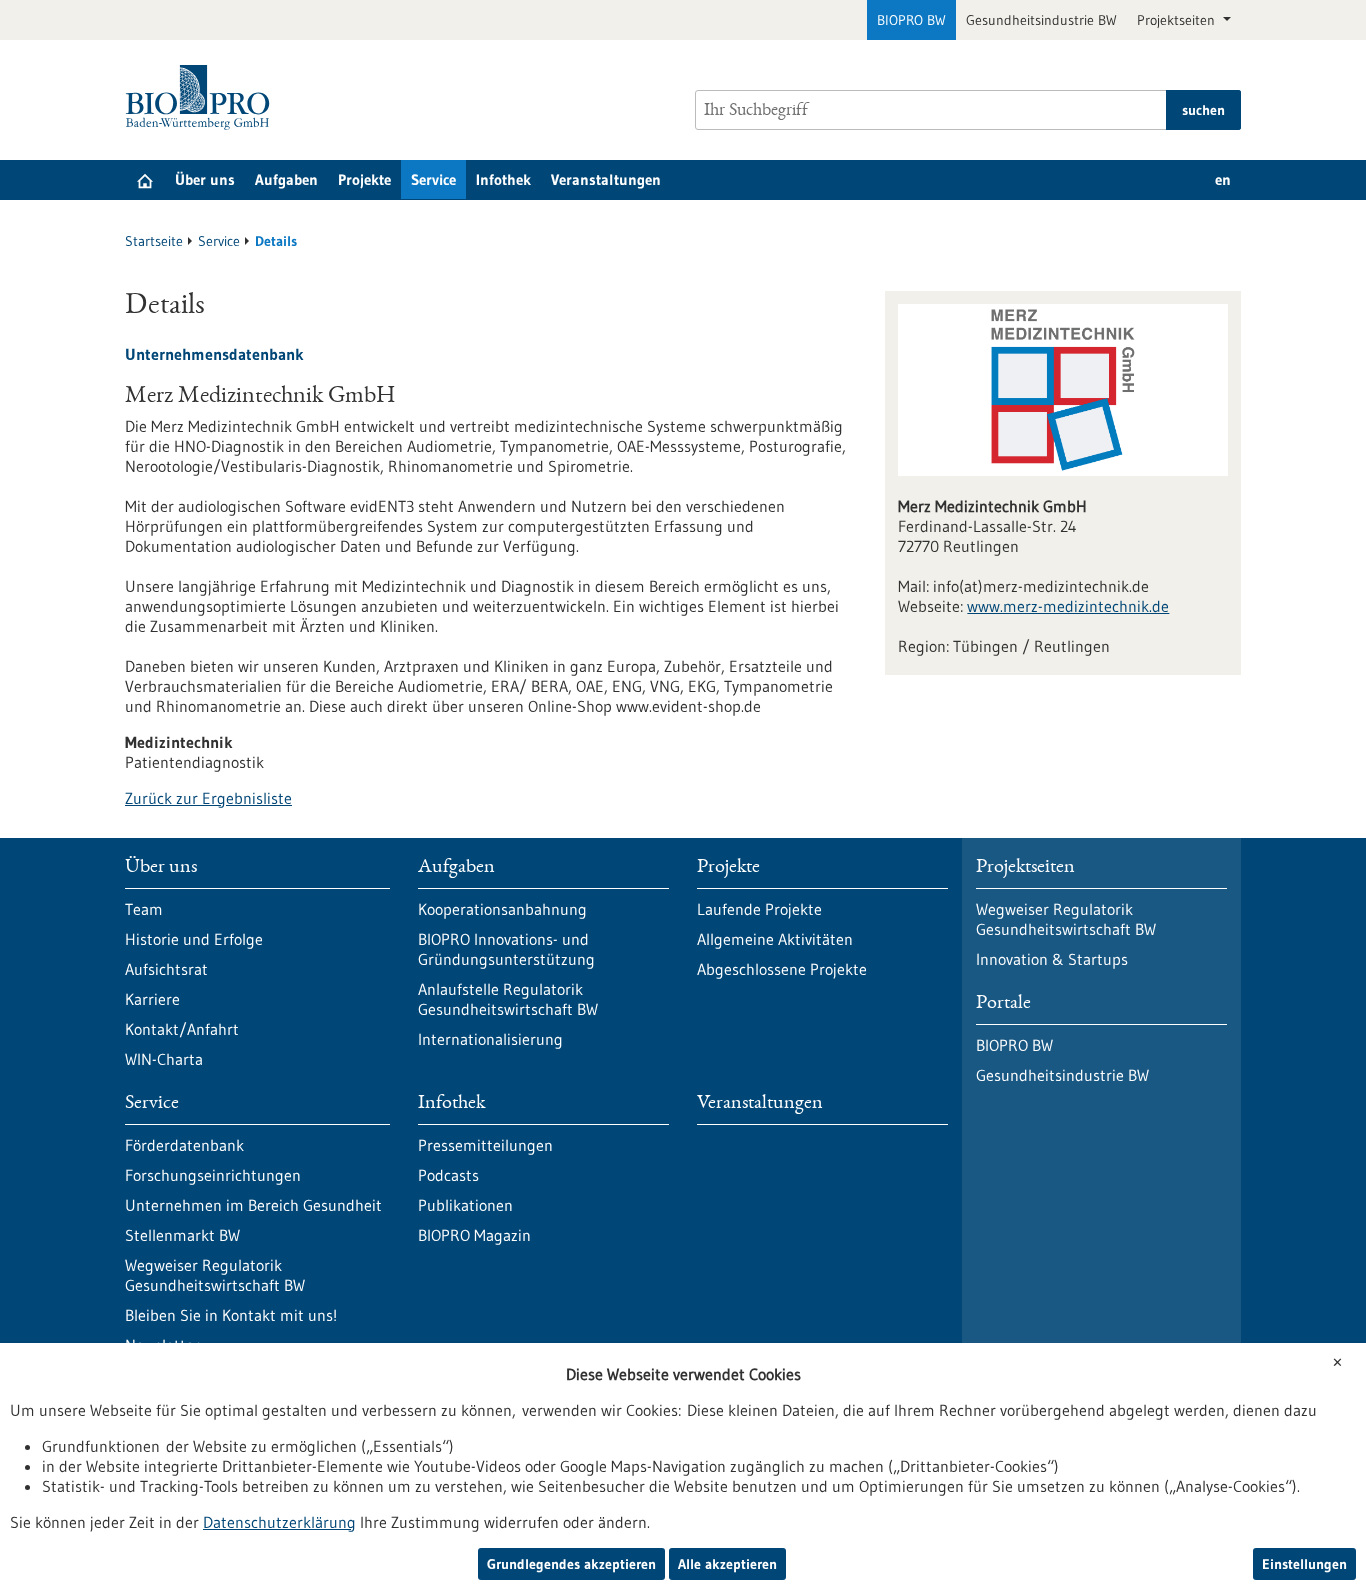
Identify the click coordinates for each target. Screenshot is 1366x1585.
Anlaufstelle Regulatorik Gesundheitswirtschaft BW (508, 999)
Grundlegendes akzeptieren (571, 1564)
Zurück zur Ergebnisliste (208, 798)
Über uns (205, 179)
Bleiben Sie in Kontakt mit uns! (231, 1315)
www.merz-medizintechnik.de (1068, 606)
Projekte (364, 179)
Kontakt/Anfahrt (182, 1029)
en (1223, 179)
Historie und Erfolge (194, 939)
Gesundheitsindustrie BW (1041, 20)
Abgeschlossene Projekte (782, 969)
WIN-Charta (164, 1059)
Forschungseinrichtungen (213, 1175)
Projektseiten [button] (1178, 20)
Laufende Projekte (759, 909)
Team (144, 909)
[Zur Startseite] (202, 97)
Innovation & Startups (1052, 959)
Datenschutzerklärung (279, 1522)
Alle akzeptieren (727, 1564)
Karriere (152, 999)
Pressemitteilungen (485, 1145)
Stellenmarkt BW (182, 1235)
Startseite (154, 241)
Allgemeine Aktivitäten (775, 939)
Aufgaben (286, 179)
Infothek (503, 179)
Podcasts (448, 1175)
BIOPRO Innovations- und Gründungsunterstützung (506, 949)
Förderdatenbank (184, 1145)
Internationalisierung (490, 1039)
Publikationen (465, 1205)
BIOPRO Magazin (474, 1235)
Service (433, 179)
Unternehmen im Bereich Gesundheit (253, 1205)
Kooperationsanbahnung (502, 909)
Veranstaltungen (606, 179)
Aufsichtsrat (166, 969)
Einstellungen (1304, 1564)
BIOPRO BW (911, 20)
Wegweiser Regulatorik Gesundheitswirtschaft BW (215, 1275)
